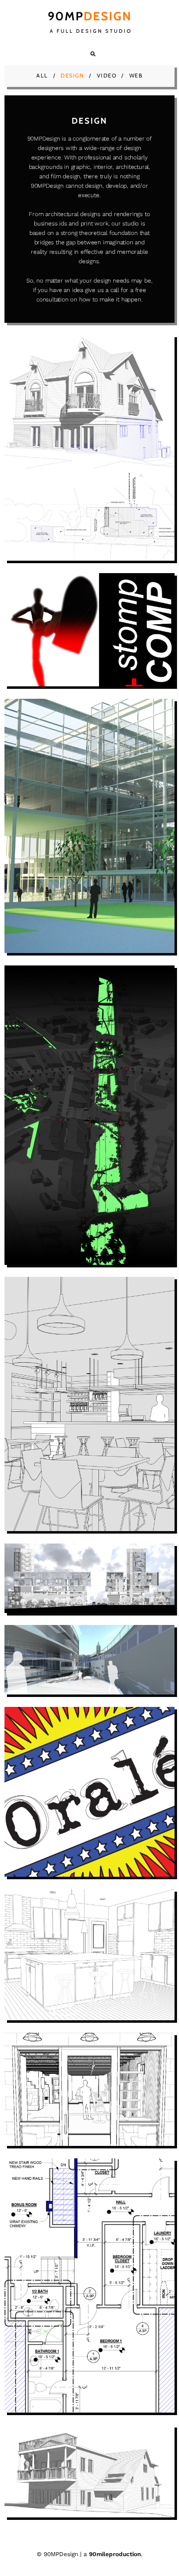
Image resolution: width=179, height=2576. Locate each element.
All (42, 75)
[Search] (93, 54)
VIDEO (107, 75)
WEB (136, 75)
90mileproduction (115, 2554)
